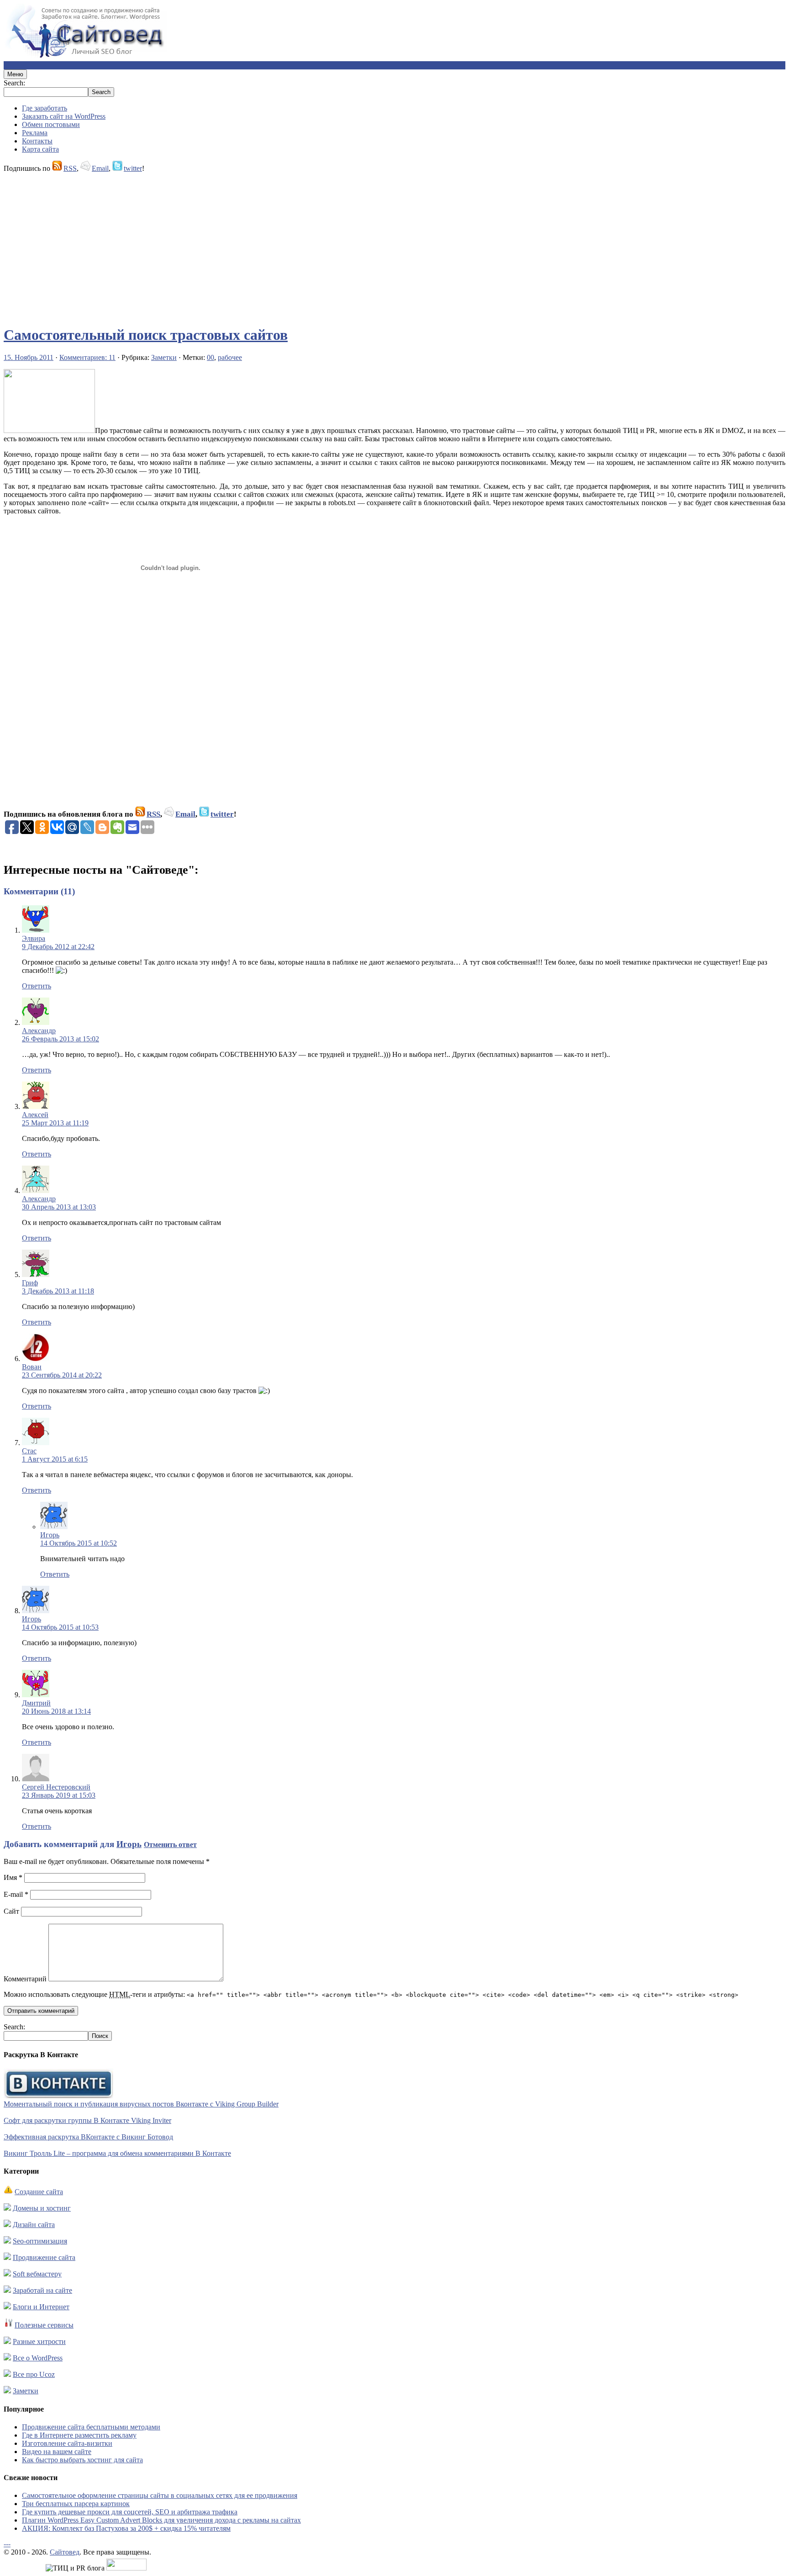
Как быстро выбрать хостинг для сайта (82, 2460)
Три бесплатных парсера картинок (76, 2504)
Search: (14, 83)
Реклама (35, 133)
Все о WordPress (38, 2358)
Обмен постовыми (51, 124)
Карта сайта (40, 149)
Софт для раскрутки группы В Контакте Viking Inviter (87, 2120)
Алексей (35, 1115)
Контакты (37, 141)
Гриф (30, 1283)
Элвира (34, 938)
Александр (39, 1031)
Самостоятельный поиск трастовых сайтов (146, 335)
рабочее (230, 357)
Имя (13, 1877)
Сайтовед (65, 2552)
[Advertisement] (278, 245)
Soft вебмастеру (37, 2274)
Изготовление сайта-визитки (67, 2443)
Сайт (11, 1911)
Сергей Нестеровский (56, 1787)
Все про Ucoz (34, 2374)
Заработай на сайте (42, 2290)
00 (210, 357)
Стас (29, 1451)
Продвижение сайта (44, 2257)
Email (100, 168)
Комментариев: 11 (87, 357)
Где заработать (45, 108)
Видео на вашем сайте (57, 2452)
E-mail (16, 1894)
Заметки (164, 357)
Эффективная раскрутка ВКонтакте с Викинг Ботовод (88, 2137)
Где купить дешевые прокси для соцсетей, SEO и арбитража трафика (130, 2512)
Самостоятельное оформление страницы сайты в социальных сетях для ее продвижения (160, 2495)
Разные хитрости (39, 2341)
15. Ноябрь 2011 (29, 357)
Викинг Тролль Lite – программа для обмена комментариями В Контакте (117, 2153)
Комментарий (25, 1979)
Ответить (37, 986)
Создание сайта (39, 2192)
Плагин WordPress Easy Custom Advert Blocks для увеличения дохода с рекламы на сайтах (161, 2520)
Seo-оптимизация (40, 2241)
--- (7, 2544)
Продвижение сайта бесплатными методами (91, 2427)
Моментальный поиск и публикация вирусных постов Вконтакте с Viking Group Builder (141, 2104)
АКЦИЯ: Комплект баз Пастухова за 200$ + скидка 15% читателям (126, 2528)
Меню (15, 74)
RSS (70, 168)
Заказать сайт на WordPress (64, 116)
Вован (32, 1367)
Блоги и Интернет (41, 2307)
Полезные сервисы (44, 2325)
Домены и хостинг (42, 2208)
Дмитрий (36, 1703)
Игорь (50, 1535)
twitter (133, 168)
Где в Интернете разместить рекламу (79, 2435)
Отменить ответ (170, 1845)
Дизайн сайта (34, 2225)
